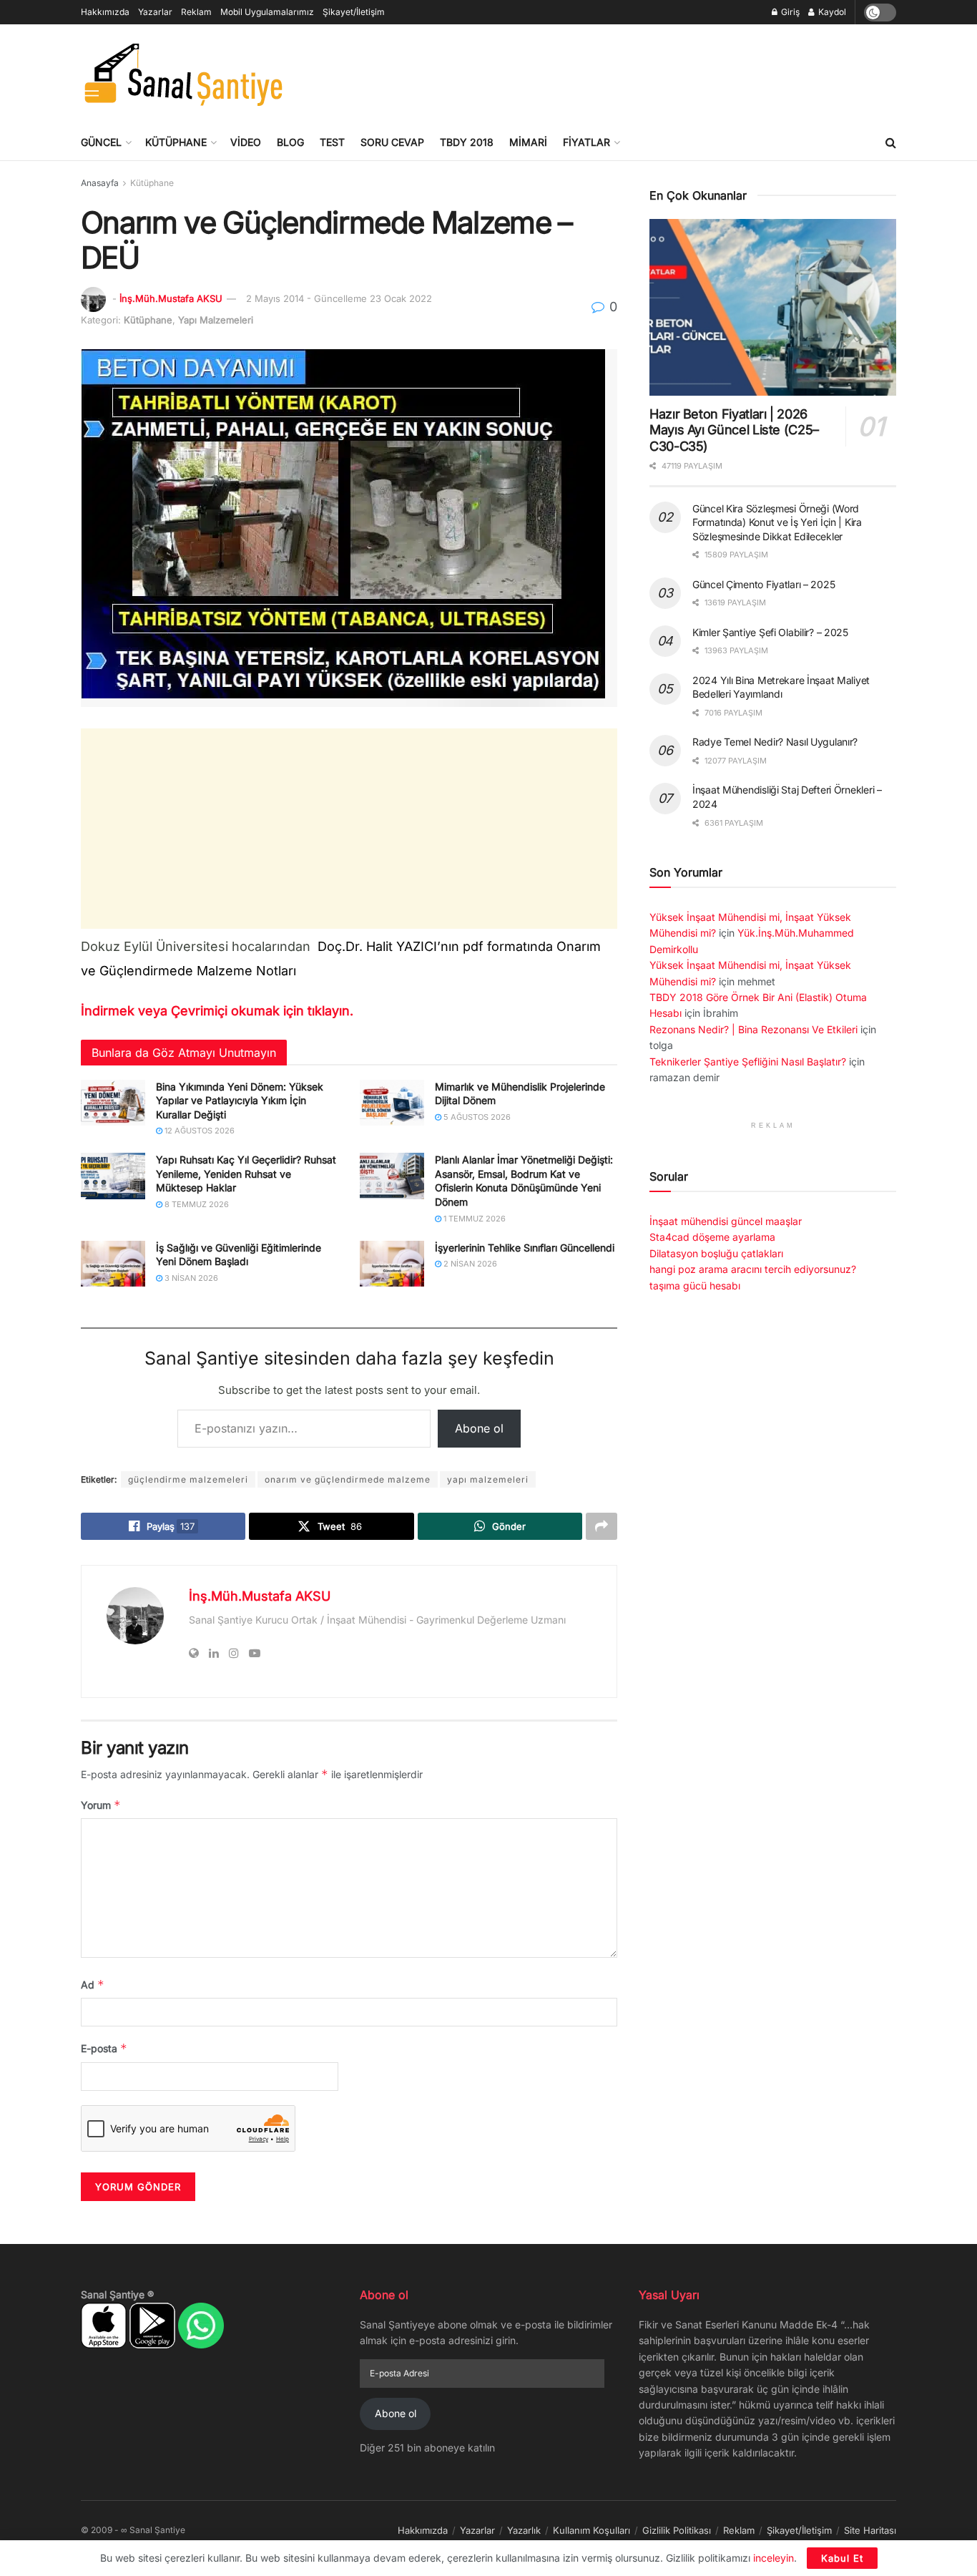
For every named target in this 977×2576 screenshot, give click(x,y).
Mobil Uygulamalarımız (267, 12)
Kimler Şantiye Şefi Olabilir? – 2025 (770, 632)
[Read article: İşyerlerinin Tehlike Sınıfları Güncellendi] (392, 1264)
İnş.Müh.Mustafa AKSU (171, 298)
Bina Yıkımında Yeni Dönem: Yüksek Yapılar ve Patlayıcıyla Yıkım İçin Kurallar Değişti (240, 1101)
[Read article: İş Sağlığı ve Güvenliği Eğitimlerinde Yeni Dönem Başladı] (113, 1264)
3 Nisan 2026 (190, 1278)
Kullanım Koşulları (591, 2530)
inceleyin (774, 2558)
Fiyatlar (586, 142)
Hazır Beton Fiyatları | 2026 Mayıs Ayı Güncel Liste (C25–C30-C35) (734, 430)
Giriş (789, 12)
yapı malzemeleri (488, 1479)
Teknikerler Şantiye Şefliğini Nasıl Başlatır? (748, 1062)
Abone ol (479, 1428)
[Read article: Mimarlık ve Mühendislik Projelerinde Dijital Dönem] (392, 1103)
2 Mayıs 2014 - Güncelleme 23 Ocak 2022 (339, 298)
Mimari (528, 142)
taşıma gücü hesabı (695, 1285)
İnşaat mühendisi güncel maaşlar (726, 1221)
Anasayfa (100, 183)
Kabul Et (842, 2558)
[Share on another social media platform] (602, 1526)
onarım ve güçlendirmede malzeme (348, 1479)
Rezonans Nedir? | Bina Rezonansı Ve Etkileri (753, 1029)
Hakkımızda (105, 12)
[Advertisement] (636, 72)
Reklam (196, 12)
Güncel (101, 142)
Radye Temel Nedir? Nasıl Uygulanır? (775, 742)
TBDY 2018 (467, 142)
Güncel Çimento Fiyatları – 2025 (764, 584)
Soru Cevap (392, 142)
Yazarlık (524, 2530)
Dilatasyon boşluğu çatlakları (716, 1253)
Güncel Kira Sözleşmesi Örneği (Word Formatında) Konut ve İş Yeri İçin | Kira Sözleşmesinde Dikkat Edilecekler (777, 522)
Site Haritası (870, 2530)
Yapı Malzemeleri (216, 320)
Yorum (101, 1805)
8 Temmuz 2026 (196, 1204)
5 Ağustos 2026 (476, 1117)
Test (332, 142)
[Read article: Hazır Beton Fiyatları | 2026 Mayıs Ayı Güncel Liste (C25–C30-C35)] (773, 307)
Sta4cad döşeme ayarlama (712, 1237)
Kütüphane (176, 142)
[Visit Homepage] (183, 74)
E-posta (104, 2048)
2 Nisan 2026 (469, 1264)
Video (246, 142)
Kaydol (831, 12)
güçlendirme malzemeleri (188, 1479)
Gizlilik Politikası (677, 2530)
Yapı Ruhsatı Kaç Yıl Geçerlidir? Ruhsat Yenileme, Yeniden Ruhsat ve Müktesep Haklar (246, 1174)
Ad (93, 1985)
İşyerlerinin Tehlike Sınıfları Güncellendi (525, 1248)
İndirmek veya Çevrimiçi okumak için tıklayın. (217, 1011)
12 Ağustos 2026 (198, 1131)
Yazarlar (155, 12)
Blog (290, 142)
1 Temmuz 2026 (473, 1219)
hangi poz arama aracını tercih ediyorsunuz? (753, 1269)
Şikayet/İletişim (354, 12)
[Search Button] (891, 142)
